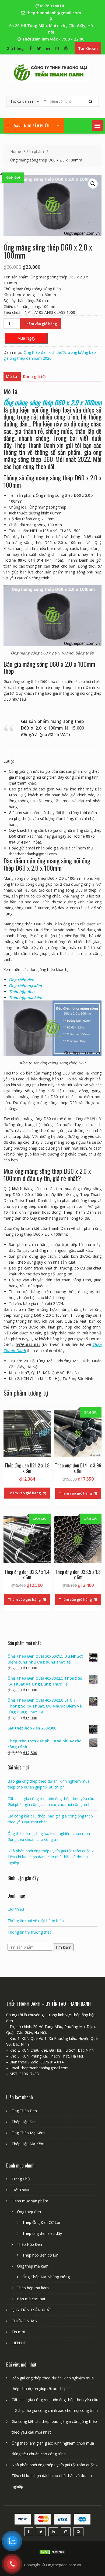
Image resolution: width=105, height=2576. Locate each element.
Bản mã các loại (31, 2299)
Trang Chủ (21, 2179)
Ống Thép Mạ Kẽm (28, 2133)
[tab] (11, 377)
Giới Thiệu (20, 2190)
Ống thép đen (22, 980)
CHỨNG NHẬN (24, 2321)
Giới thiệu (16, 1909)
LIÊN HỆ (19, 2343)
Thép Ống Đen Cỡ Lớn (42, 2222)
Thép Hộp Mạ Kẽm (28, 2144)
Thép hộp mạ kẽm (33, 2288)
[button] (97, 126)
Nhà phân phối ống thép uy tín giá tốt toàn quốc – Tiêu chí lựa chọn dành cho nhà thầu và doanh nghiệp (51, 1857)
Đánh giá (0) (34, 376)
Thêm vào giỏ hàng (41, 324)
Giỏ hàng (15, 48)
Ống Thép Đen (24, 2111)
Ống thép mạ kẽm (33, 2266)
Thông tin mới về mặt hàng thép (36, 1921)
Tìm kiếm (63, 1947)
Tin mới (18, 2332)
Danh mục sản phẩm (30, 2201)
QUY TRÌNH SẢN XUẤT (31, 2310)
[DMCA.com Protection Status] (52, 2553)
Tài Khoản (88, 48)
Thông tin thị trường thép (30, 1932)
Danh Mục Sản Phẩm (32, 126)
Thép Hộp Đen (24, 2122)
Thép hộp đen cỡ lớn (40, 2255)
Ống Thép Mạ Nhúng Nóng (46, 2277)
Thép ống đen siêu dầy (42, 2233)
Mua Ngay (26, 338)
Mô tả (11, 376)
